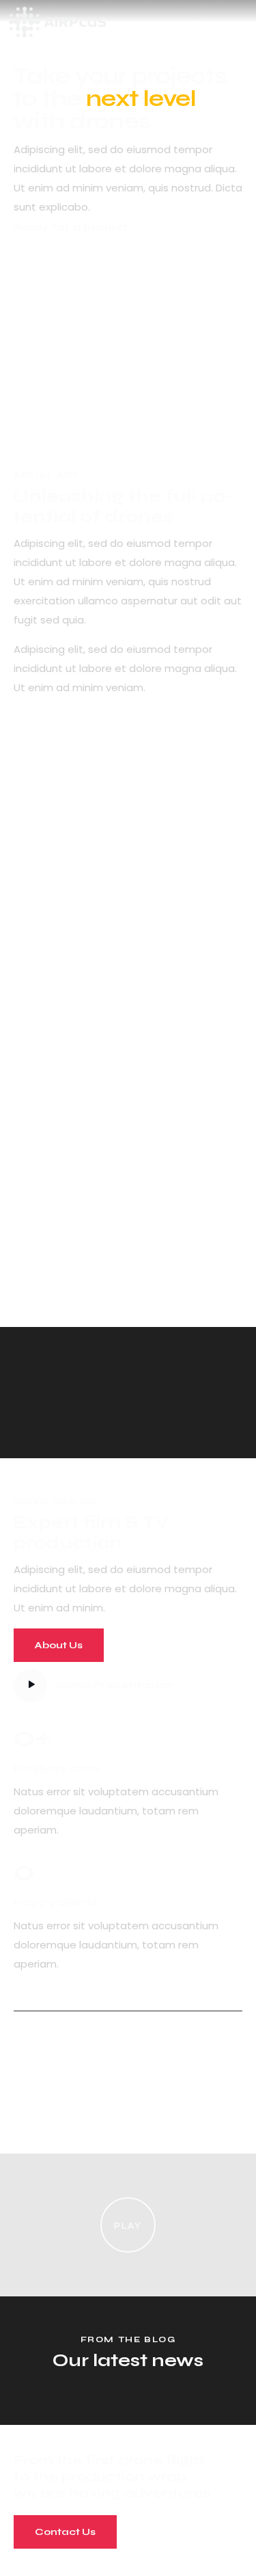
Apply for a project (71, 227)
